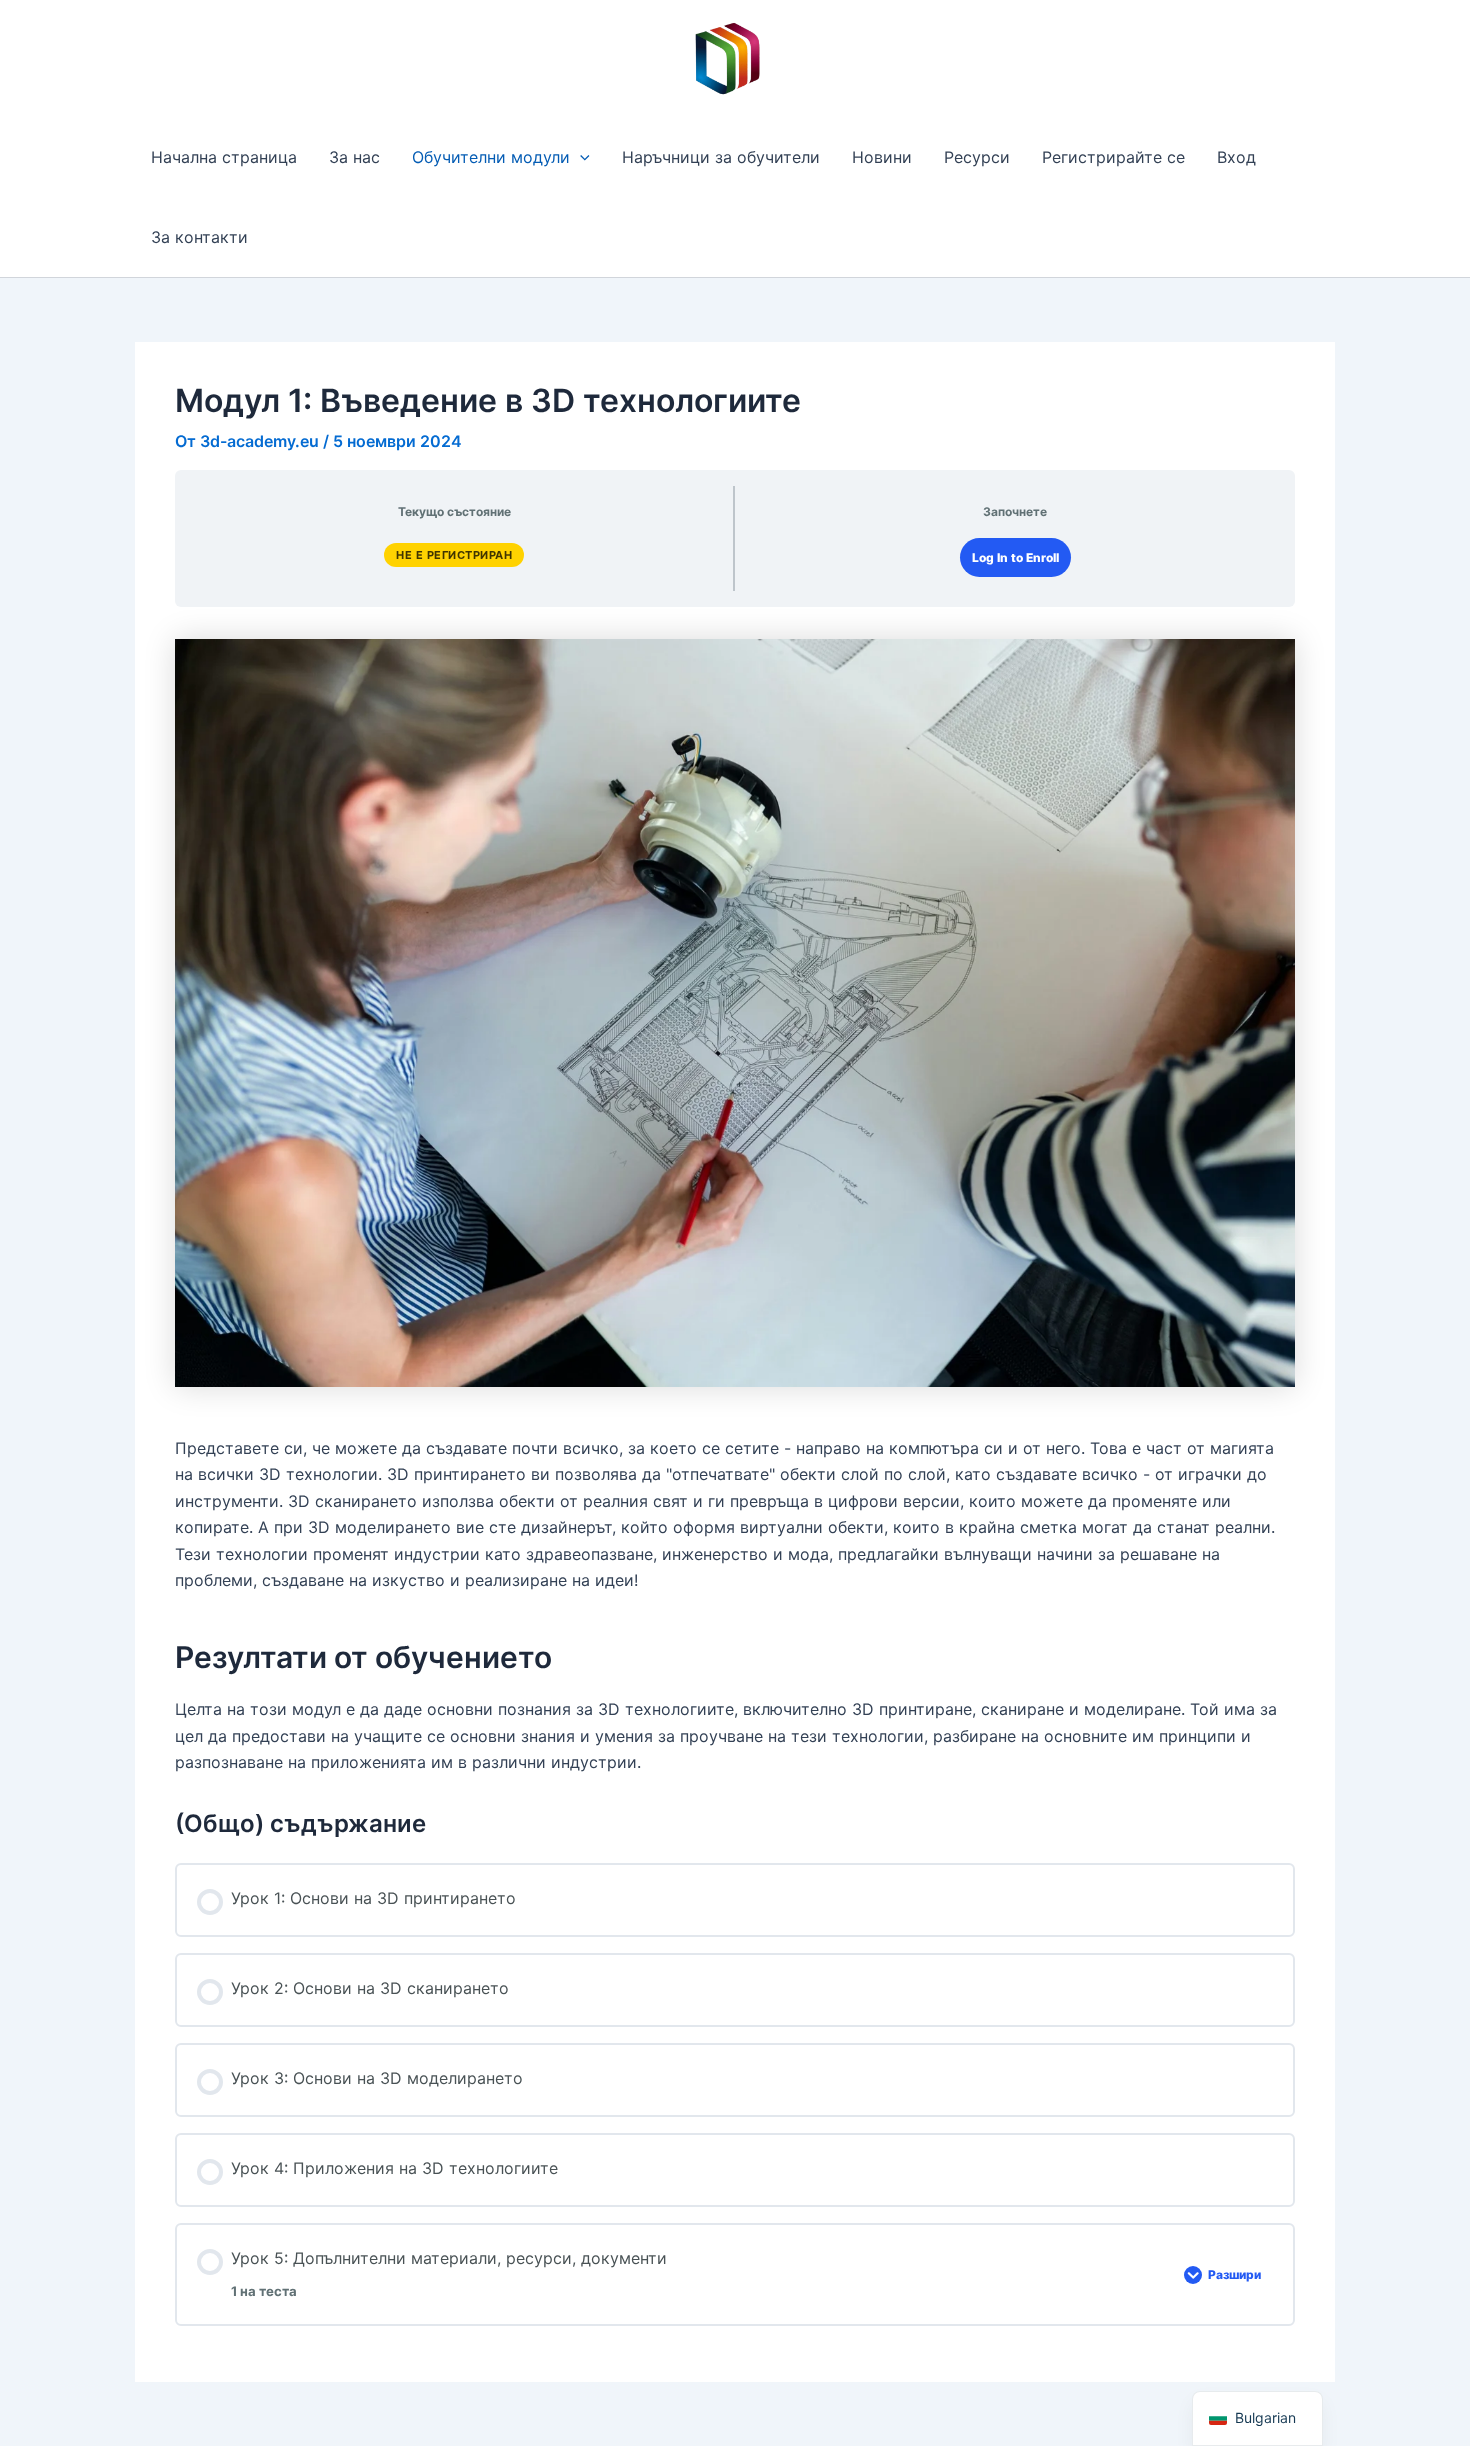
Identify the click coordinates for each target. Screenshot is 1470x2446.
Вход (1236, 157)
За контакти (199, 237)
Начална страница (224, 157)
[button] (580, 157)
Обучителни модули (491, 157)
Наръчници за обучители (721, 157)
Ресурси (977, 157)
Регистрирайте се (1113, 157)
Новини (882, 157)
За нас (354, 157)
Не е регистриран (454, 555)
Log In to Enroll (1015, 557)
